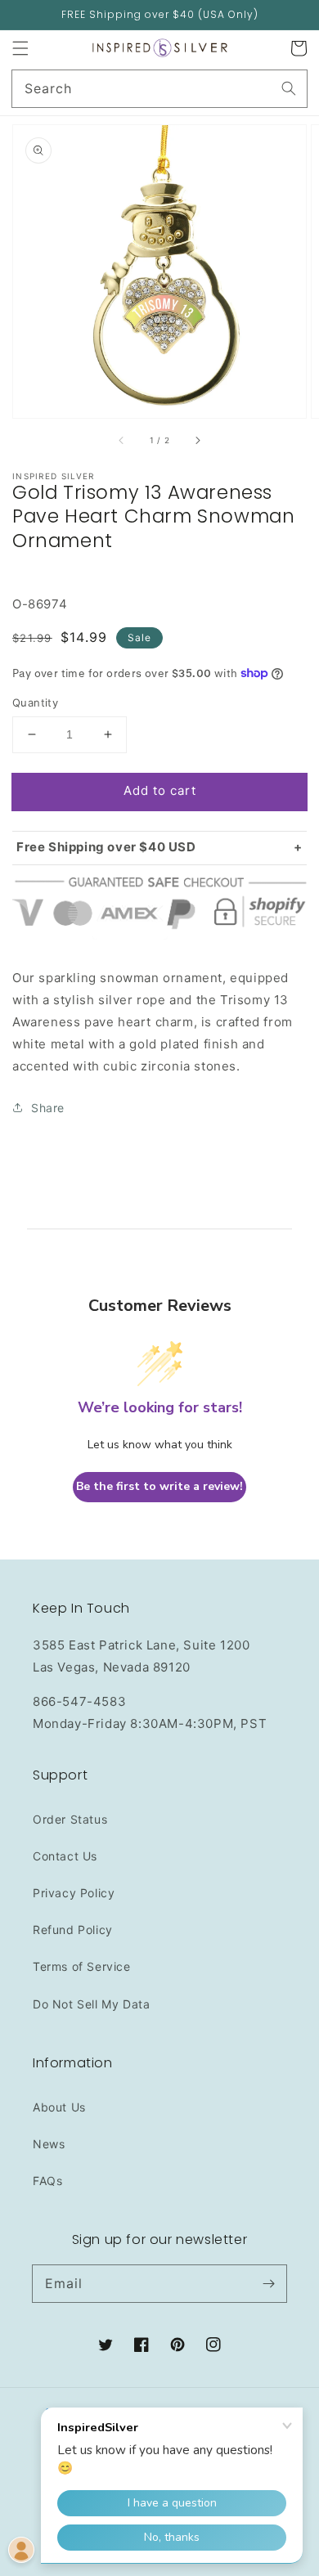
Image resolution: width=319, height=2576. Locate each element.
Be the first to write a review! (159, 1486)
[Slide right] (197, 441)
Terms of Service (82, 1966)
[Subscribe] (268, 2283)
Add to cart (160, 790)
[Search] (289, 88)
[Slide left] (122, 441)
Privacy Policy (74, 1893)
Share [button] (48, 1108)
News (49, 2144)
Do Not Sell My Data (91, 2004)
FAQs (47, 2181)
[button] (20, 48)
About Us (59, 2107)
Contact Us (65, 1856)
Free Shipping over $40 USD (106, 847)
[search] (159, 89)
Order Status (70, 1819)
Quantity (35, 702)
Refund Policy (73, 1930)
